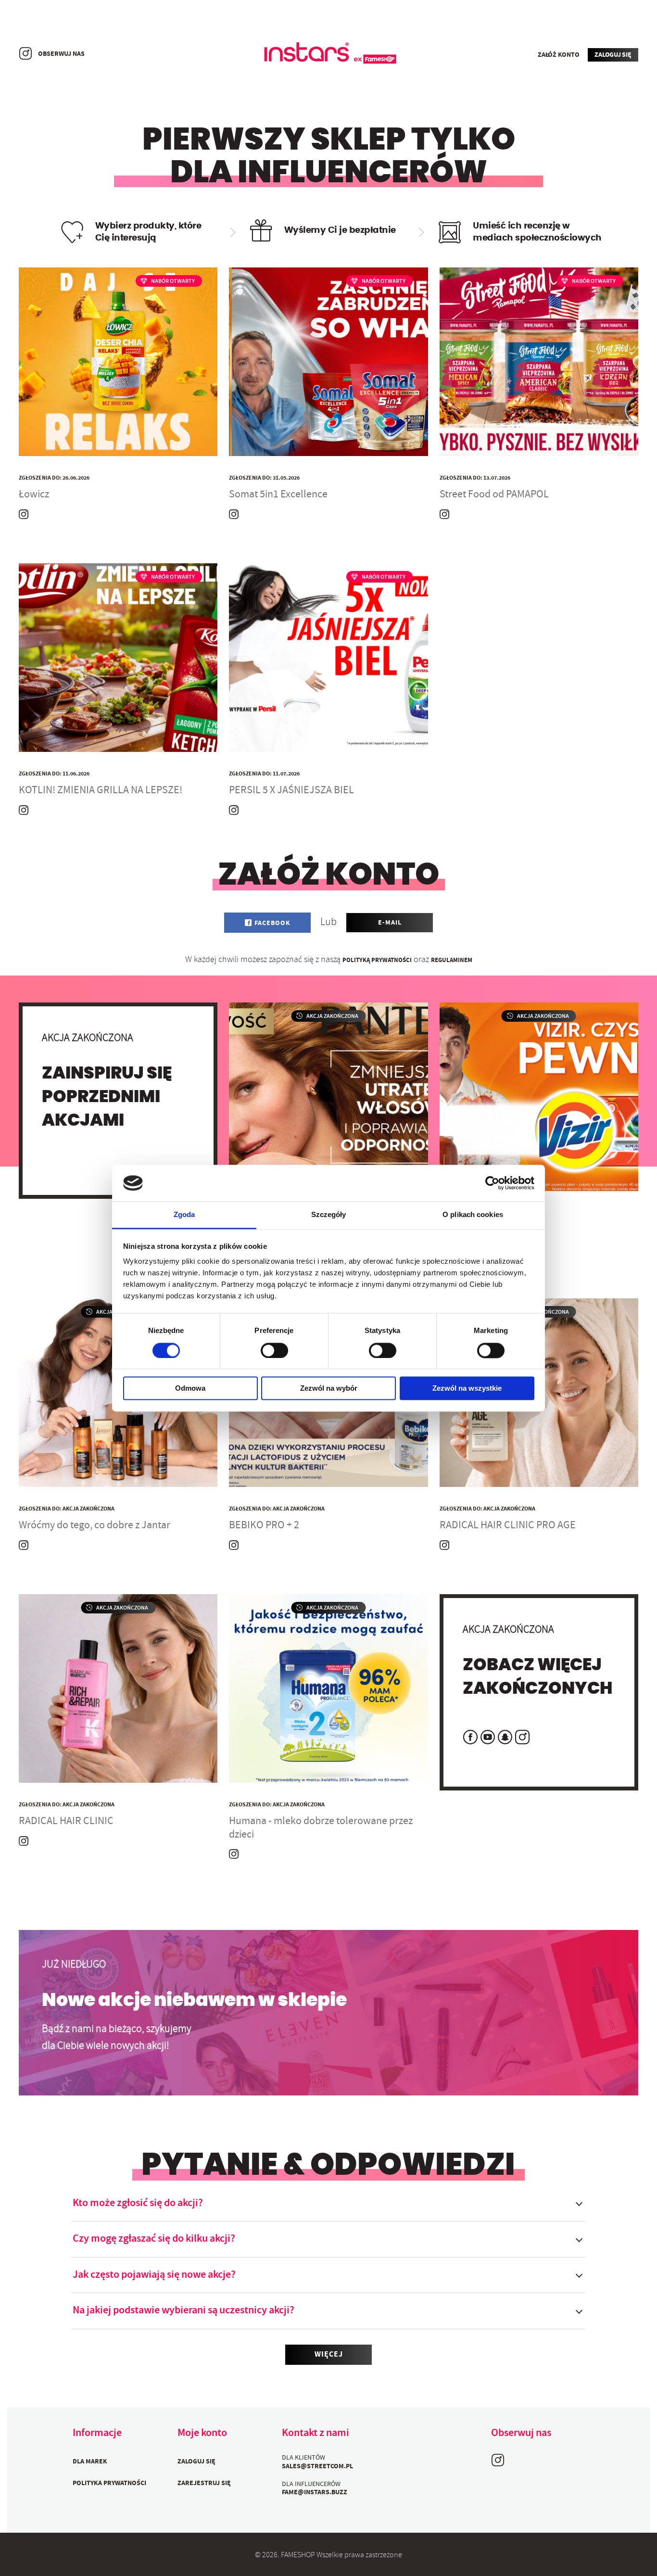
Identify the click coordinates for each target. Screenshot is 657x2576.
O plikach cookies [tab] (473, 1215)
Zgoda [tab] (184, 1215)
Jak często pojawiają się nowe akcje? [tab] (154, 2275)
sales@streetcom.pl (317, 2467)
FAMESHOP (298, 2556)
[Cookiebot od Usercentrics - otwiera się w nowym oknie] (492, 1183)
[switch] (274, 1350)
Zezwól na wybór (329, 1389)
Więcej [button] (329, 2355)
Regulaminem (452, 961)
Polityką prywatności (377, 961)
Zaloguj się (613, 55)
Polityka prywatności (109, 2484)
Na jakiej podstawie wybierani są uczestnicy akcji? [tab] (183, 2311)
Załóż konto (558, 55)
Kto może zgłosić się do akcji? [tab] (138, 2204)
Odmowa (190, 1389)
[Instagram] (25, 53)
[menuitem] (119, 2461)
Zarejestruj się (204, 2484)
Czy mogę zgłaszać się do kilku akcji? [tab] (154, 2239)
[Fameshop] (328, 54)
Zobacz (118, 435)
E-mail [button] (390, 923)
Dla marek (90, 2462)
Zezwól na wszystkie (467, 1389)
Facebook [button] (272, 924)
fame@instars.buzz (315, 2493)
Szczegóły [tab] (329, 1215)
